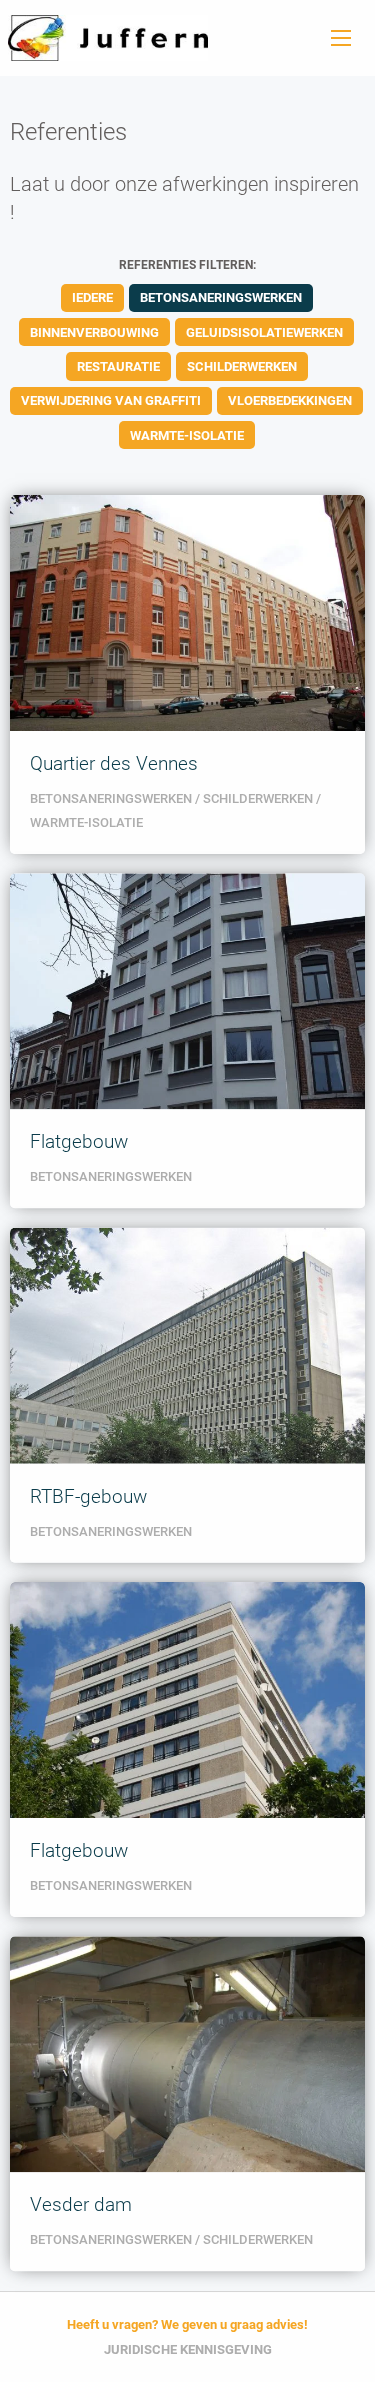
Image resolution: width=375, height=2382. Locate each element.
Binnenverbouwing (94, 332)
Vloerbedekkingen (290, 400)
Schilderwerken (242, 366)
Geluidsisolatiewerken (264, 332)
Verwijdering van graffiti (111, 400)
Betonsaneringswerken (221, 297)
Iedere (92, 297)
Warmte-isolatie (187, 435)
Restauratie (118, 366)
